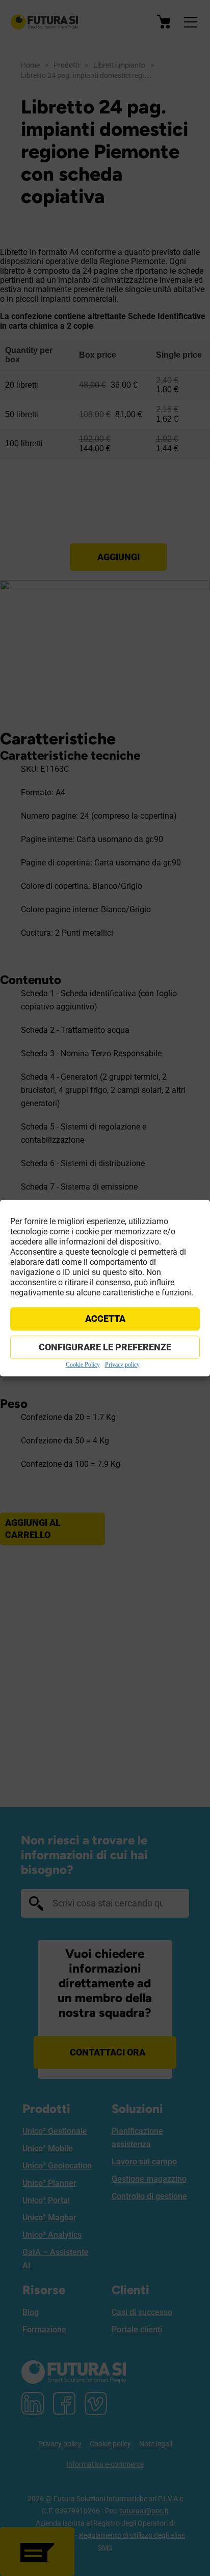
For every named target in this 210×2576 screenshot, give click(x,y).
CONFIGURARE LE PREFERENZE (105, 1347)
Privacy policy (122, 1365)
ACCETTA (105, 1319)
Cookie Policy (83, 1365)
